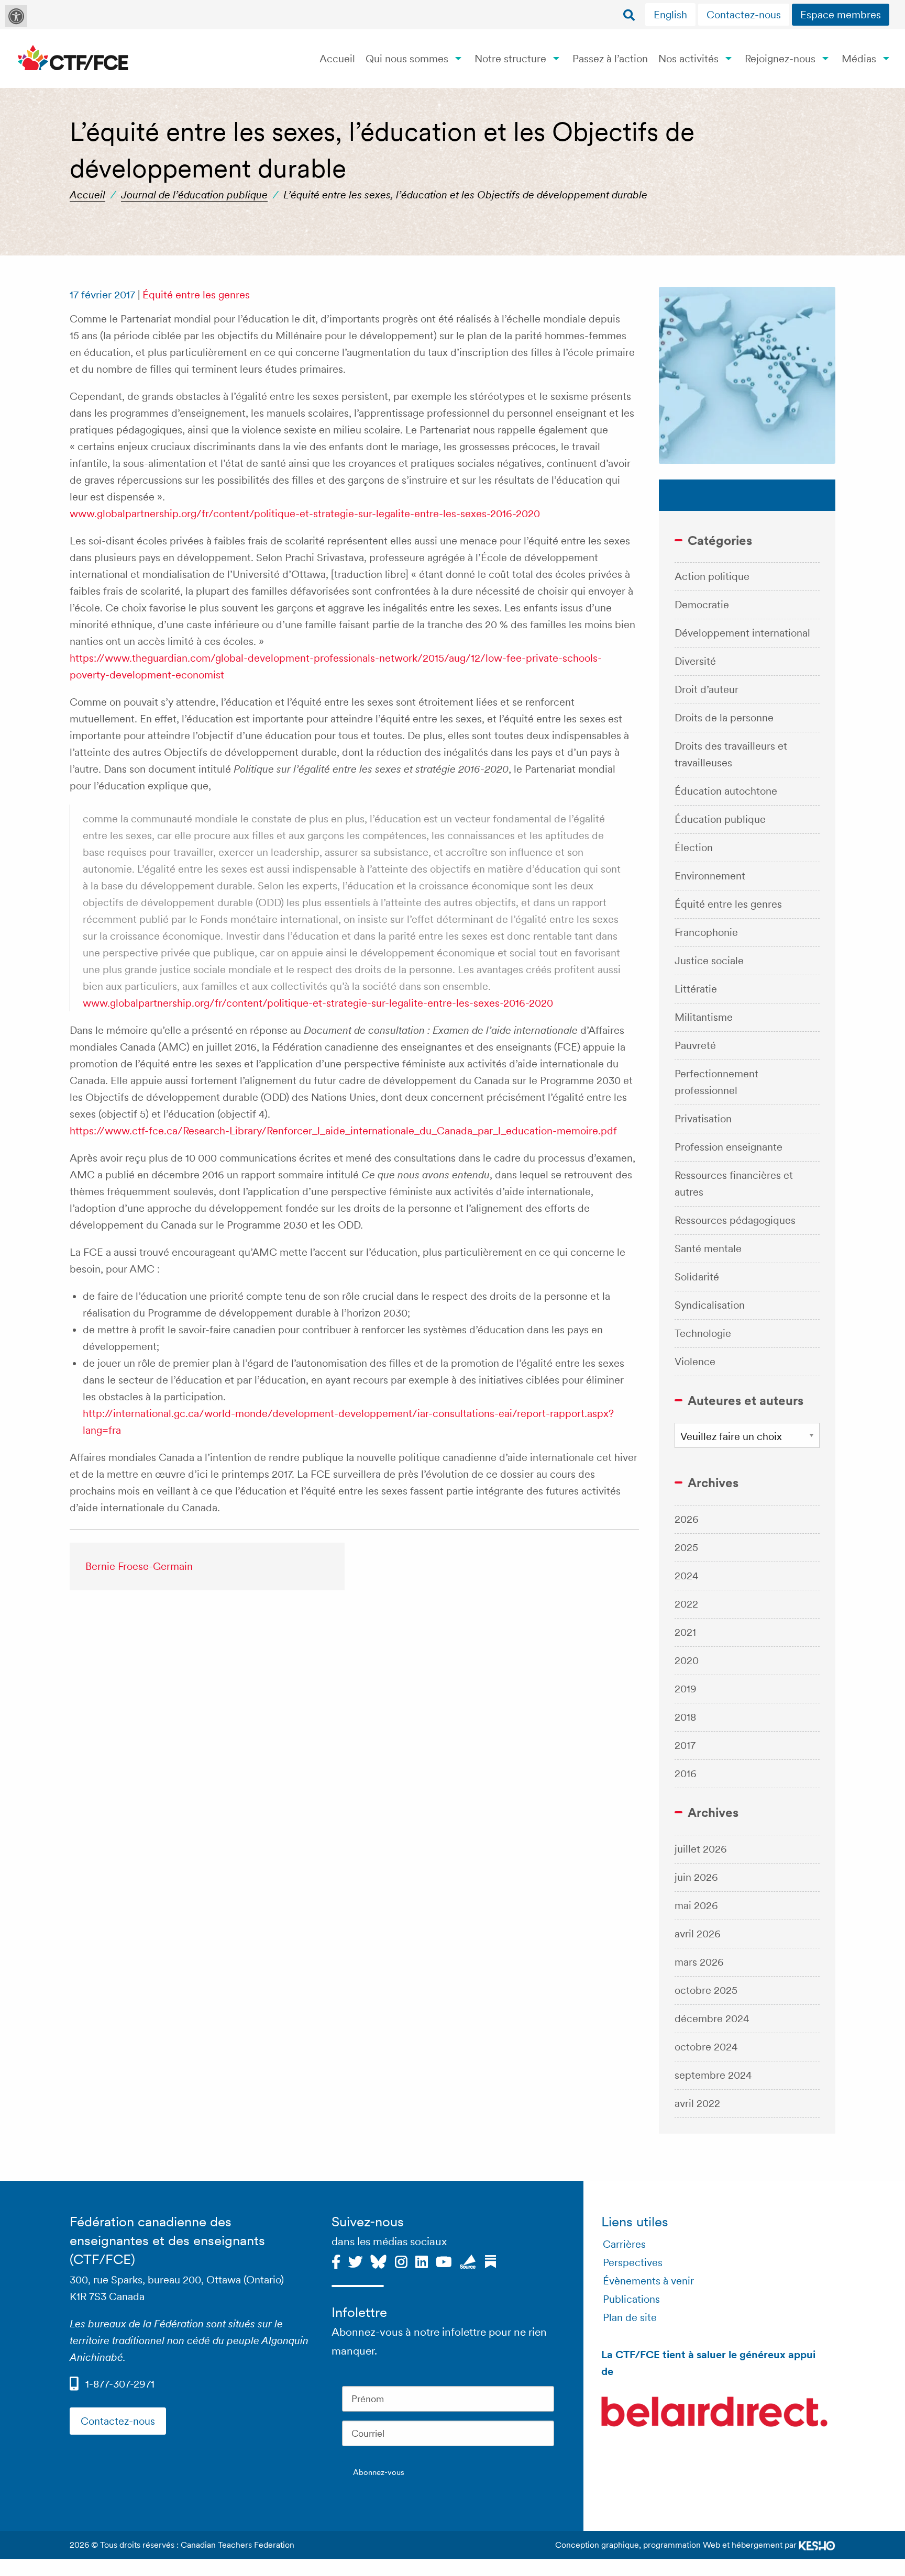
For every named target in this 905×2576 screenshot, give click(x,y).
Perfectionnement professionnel (716, 1082)
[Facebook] (336, 2260)
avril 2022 (697, 2103)
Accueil (337, 59)
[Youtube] (444, 2260)
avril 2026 (698, 1934)
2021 (685, 1632)
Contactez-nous (744, 15)
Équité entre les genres (196, 295)
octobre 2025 (706, 1990)
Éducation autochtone (726, 791)
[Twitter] (355, 2260)
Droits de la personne (724, 718)
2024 (687, 1576)
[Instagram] (401, 2260)
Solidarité (697, 1277)
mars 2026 (699, 1962)
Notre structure (510, 59)
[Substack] (490, 2260)
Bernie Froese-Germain (139, 1566)
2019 (686, 1689)
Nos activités (688, 59)
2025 (686, 1547)
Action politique (712, 576)
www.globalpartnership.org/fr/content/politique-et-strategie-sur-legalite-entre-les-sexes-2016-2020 (305, 514)
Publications (631, 2299)
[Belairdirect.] (714, 2413)
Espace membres (841, 15)
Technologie (703, 1333)
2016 (686, 1774)
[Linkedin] (422, 2260)
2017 (685, 1745)
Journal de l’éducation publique (194, 195)
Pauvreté (695, 1045)
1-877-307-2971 (120, 2384)
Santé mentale (708, 1248)
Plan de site (630, 2317)
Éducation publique (720, 819)
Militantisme (704, 1017)
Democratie (702, 605)
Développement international (742, 633)
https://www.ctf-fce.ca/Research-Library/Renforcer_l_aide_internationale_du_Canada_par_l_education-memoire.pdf (343, 1131)
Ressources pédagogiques (735, 1220)
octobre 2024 (706, 2047)
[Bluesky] (378, 2260)
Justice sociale (709, 961)
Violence (695, 1362)
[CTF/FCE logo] (73, 58)
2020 (687, 1660)
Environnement (710, 876)
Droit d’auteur (707, 689)
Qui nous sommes (407, 59)
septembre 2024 (713, 2075)
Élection (694, 847)
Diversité (695, 661)
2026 (687, 1519)
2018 (685, 1717)
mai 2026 (696, 1905)
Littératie (696, 989)
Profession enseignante (729, 1147)
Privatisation (703, 1119)
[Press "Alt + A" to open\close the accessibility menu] (16, 16)
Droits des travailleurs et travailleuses (731, 754)
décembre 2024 (712, 2019)
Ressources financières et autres (734, 1184)
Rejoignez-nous (780, 59)
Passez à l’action (610, 59)
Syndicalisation (710, 1305)
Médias (859, 59)
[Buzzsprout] (468, 2260)
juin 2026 (696, 1877)
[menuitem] (672, 15)
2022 (686, 1604)
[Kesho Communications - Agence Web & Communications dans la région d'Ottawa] (817, 2545)
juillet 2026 (701, 1849)
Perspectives (633, 2262)
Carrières (624, 2244)
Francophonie (706, 932)
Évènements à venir (648, 2281)
